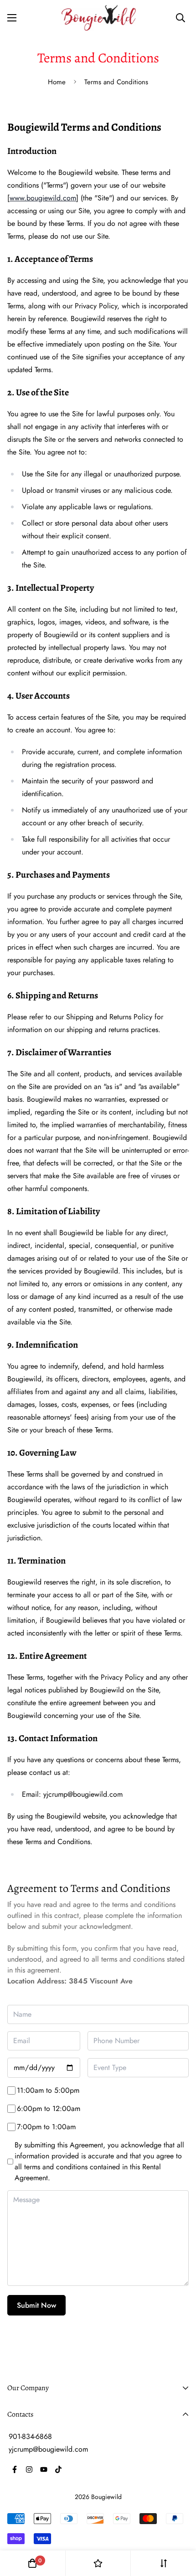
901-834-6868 (30, 2436)
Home (57, 82)
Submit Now (36, 2305)
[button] (32, 2563)
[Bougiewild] (98, 18)
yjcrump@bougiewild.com (48, 2449)
